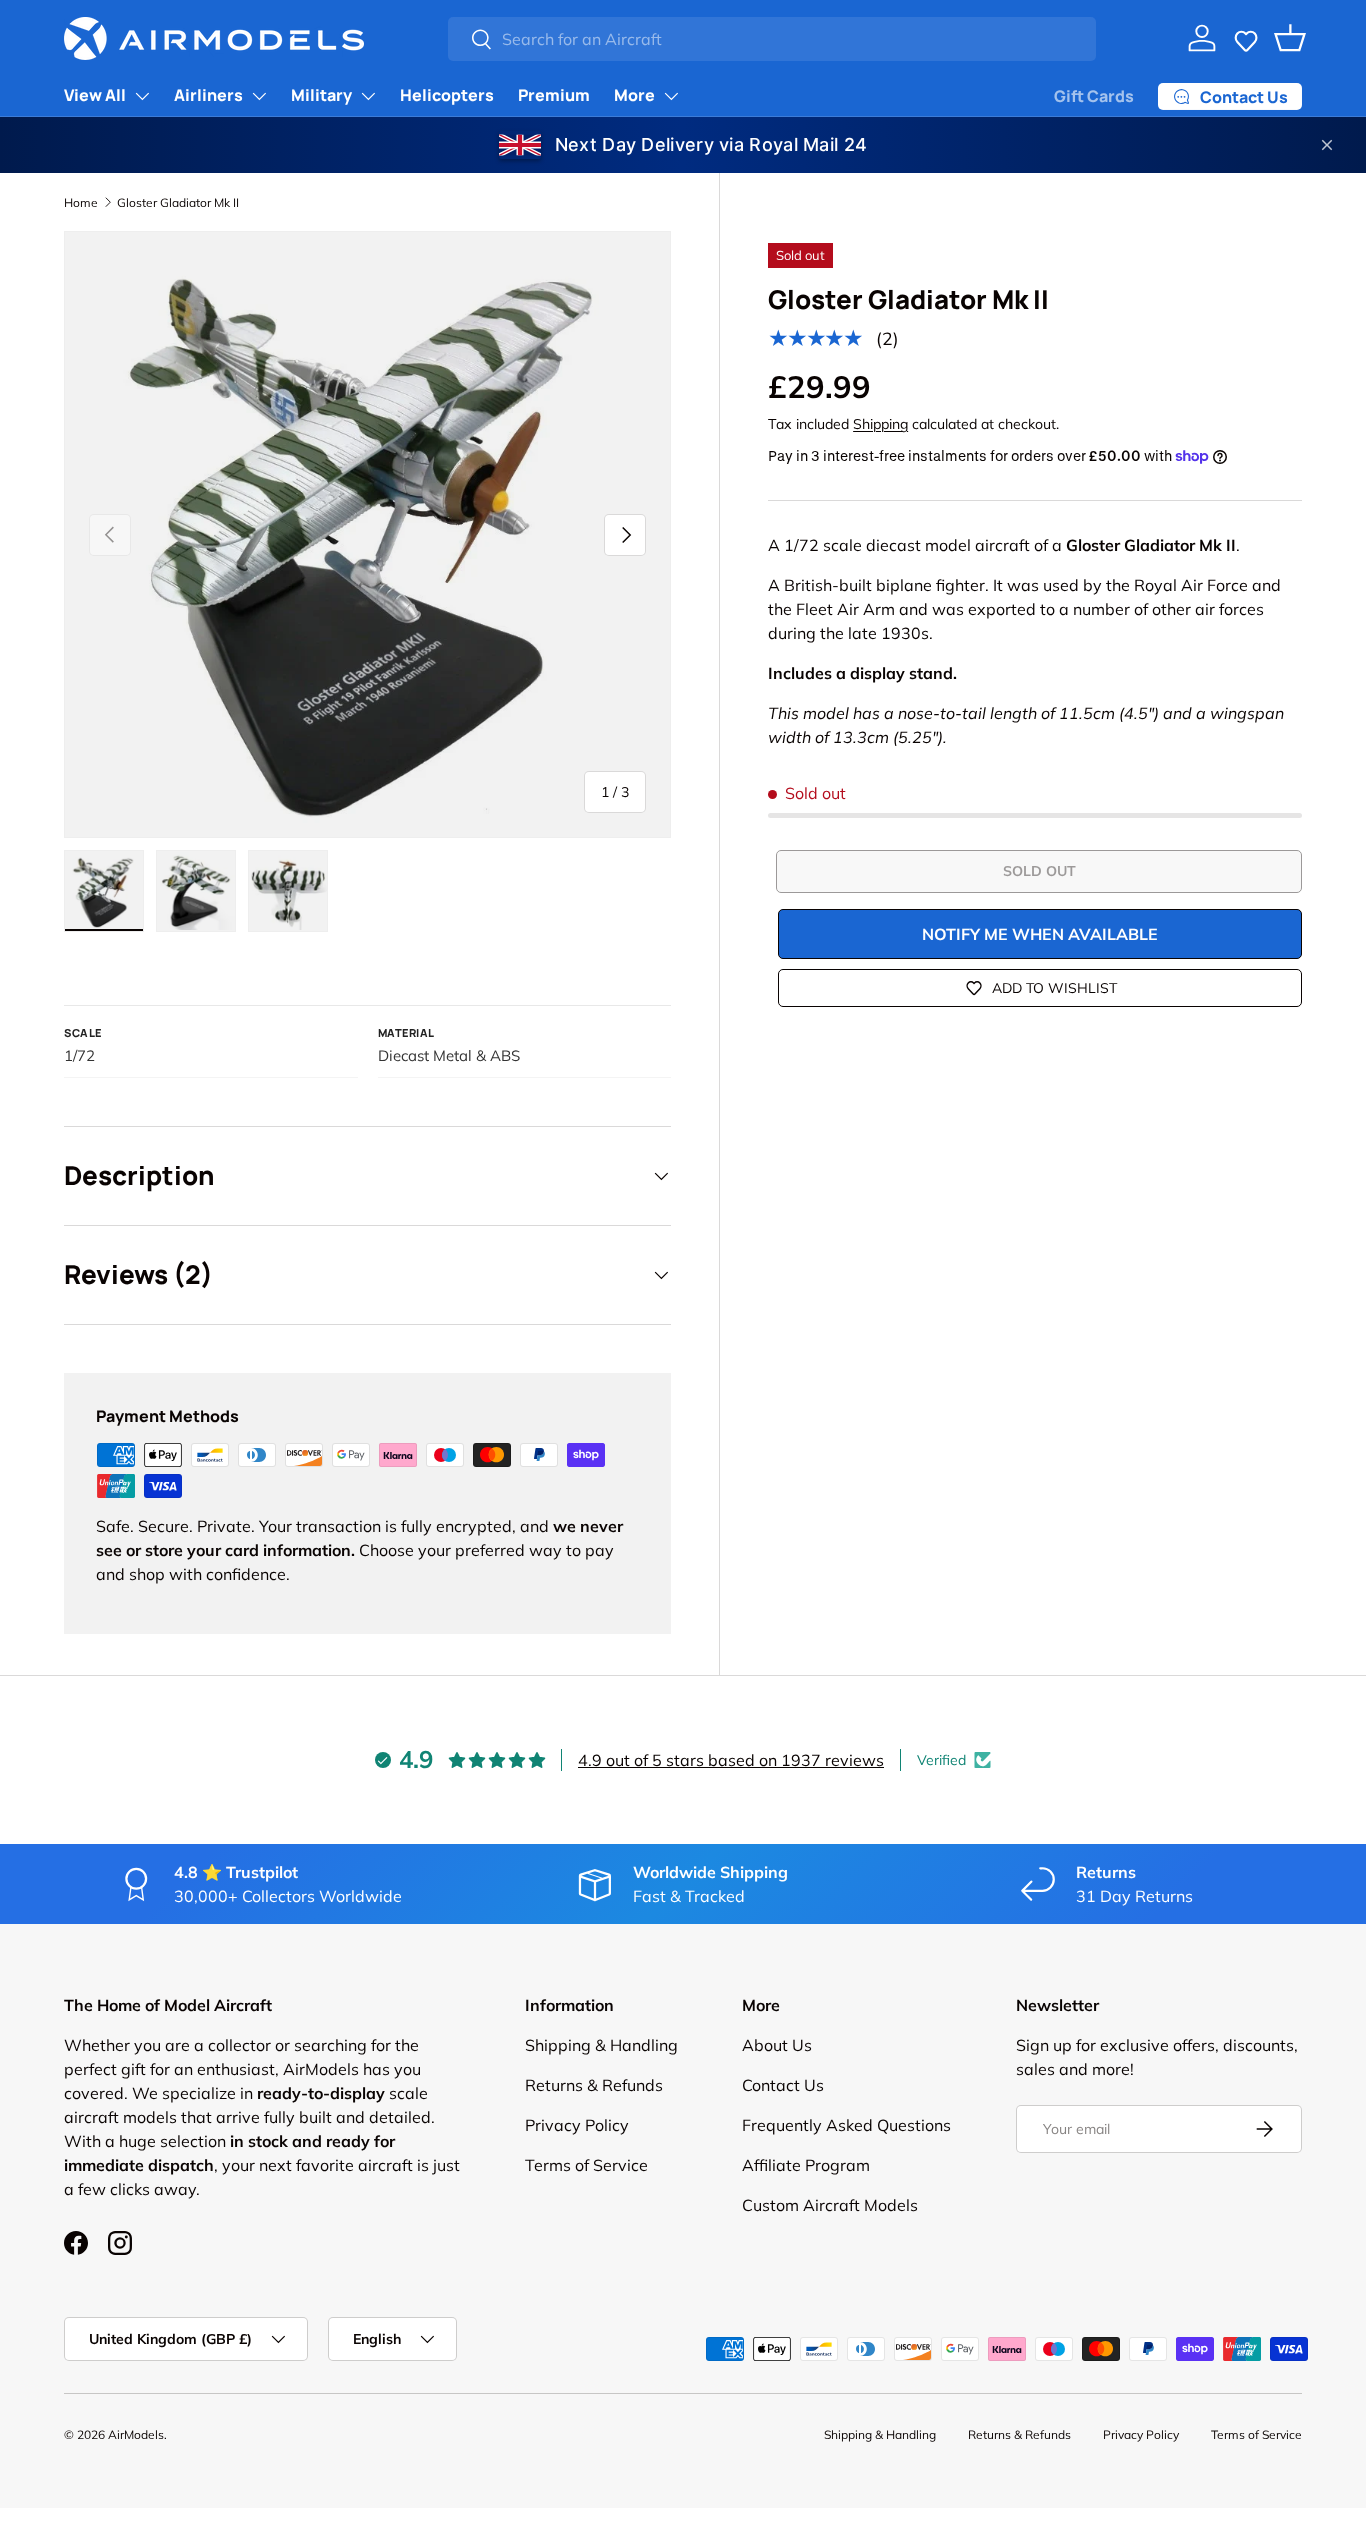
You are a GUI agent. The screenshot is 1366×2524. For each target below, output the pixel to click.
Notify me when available (1040, 934)
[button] (1246, 38)
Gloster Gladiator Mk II (178, 202)
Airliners (208, 95)
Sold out (1039, 871)
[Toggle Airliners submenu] (259, 96)
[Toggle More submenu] (671, 96)
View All (95, 95)
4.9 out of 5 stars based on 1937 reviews (731, 1760)
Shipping (880, 424)
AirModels (136, 2434)
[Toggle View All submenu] (142, 96)
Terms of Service (586, 2165)
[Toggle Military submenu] (368, 96)
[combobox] (771, 39)
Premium (554, 95)
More (634, 95)
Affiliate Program (806, 2165)
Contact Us (783, 2085)
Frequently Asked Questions (846, 2125)
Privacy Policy (577, 2125)
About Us (777, 2045)
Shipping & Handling (601, 2045)
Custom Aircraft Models (830, 2205)
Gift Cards (1094, 96)
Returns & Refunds (594, 2085)
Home (81, 202)
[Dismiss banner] (1327, 145)
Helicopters (447, 95)
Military (321, 95)
